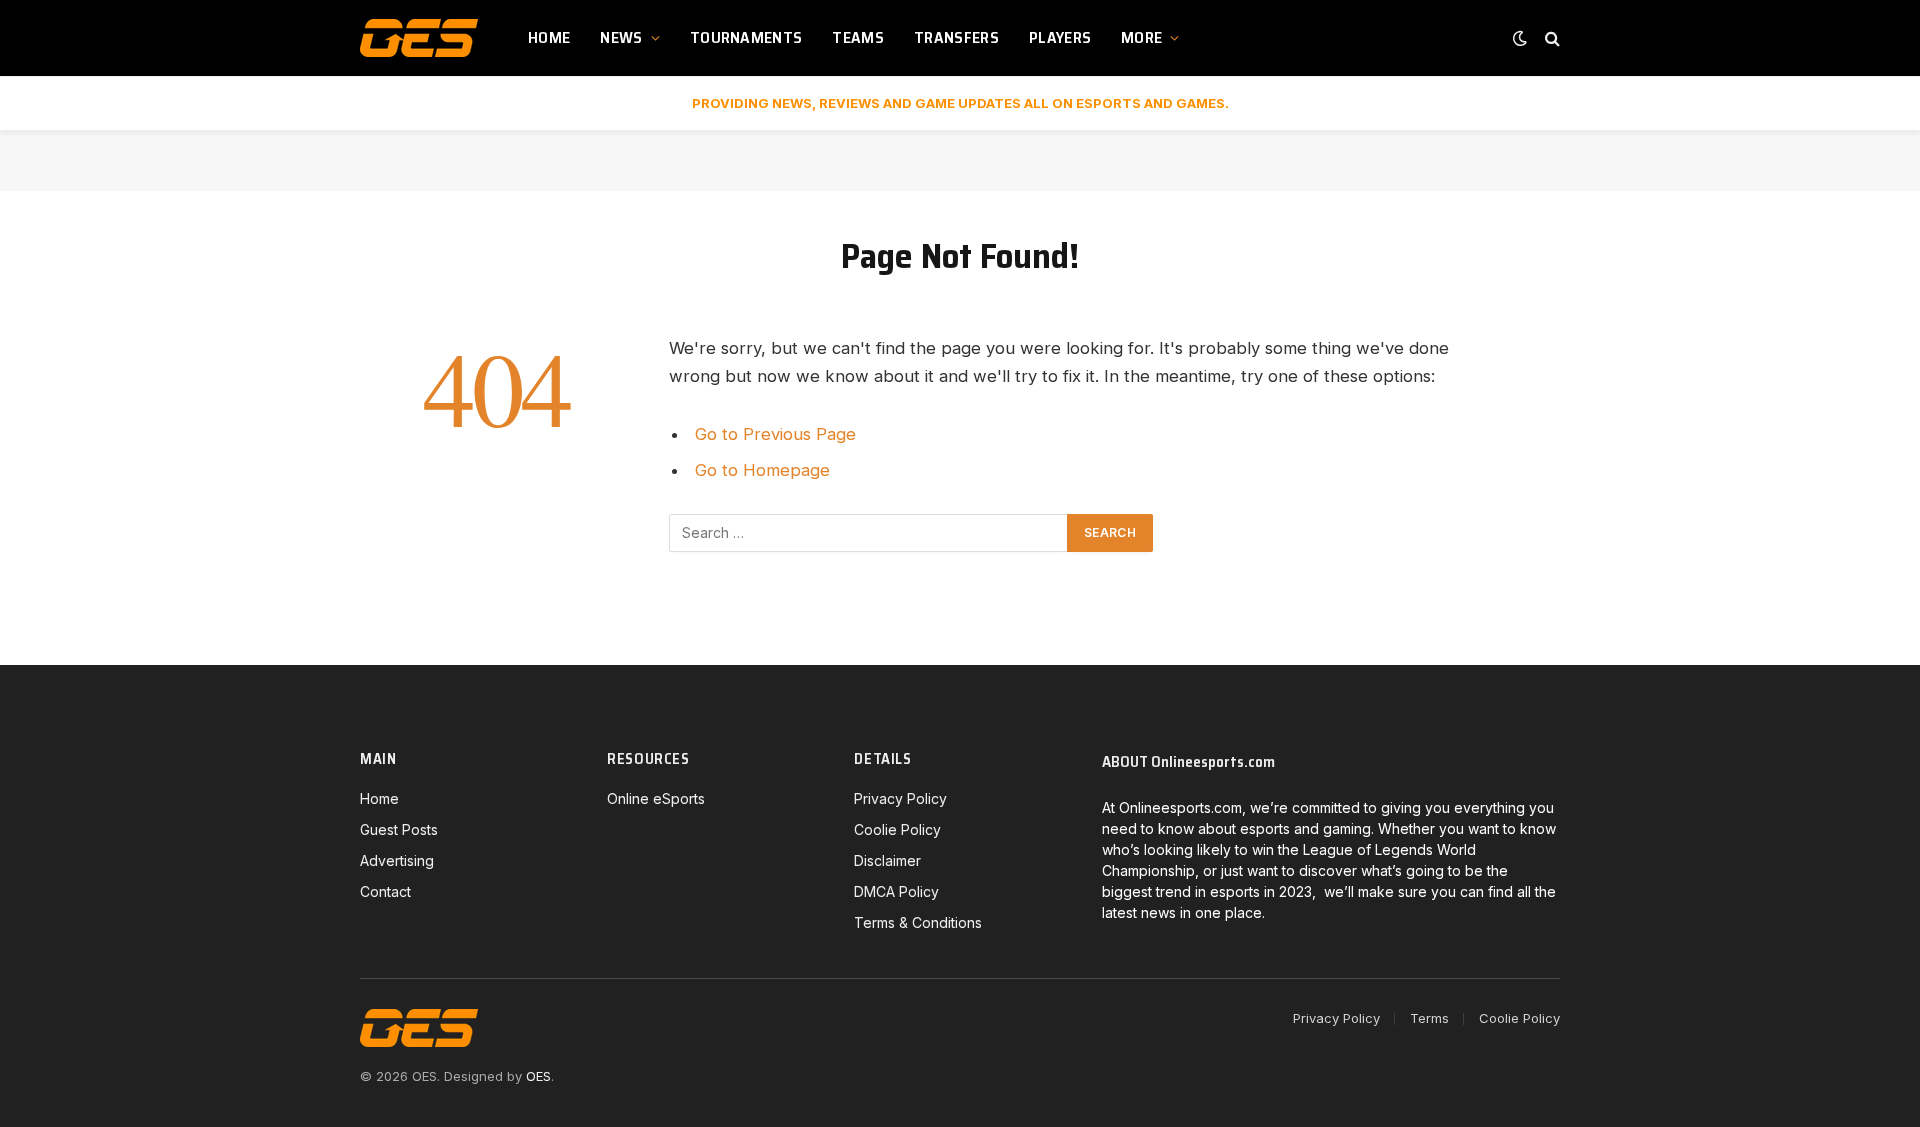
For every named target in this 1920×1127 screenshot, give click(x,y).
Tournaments (746, 37)
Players (1060, 37)
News (621, 37)
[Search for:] (869, 533)
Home (549, 37)
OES (538, 1076)
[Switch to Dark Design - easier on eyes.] (1520, 38)
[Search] (1550, 38)
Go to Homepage (762, 470)
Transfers (956, 37)
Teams (858, 37)
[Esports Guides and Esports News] (419, 38)
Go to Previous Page (775, 434)
